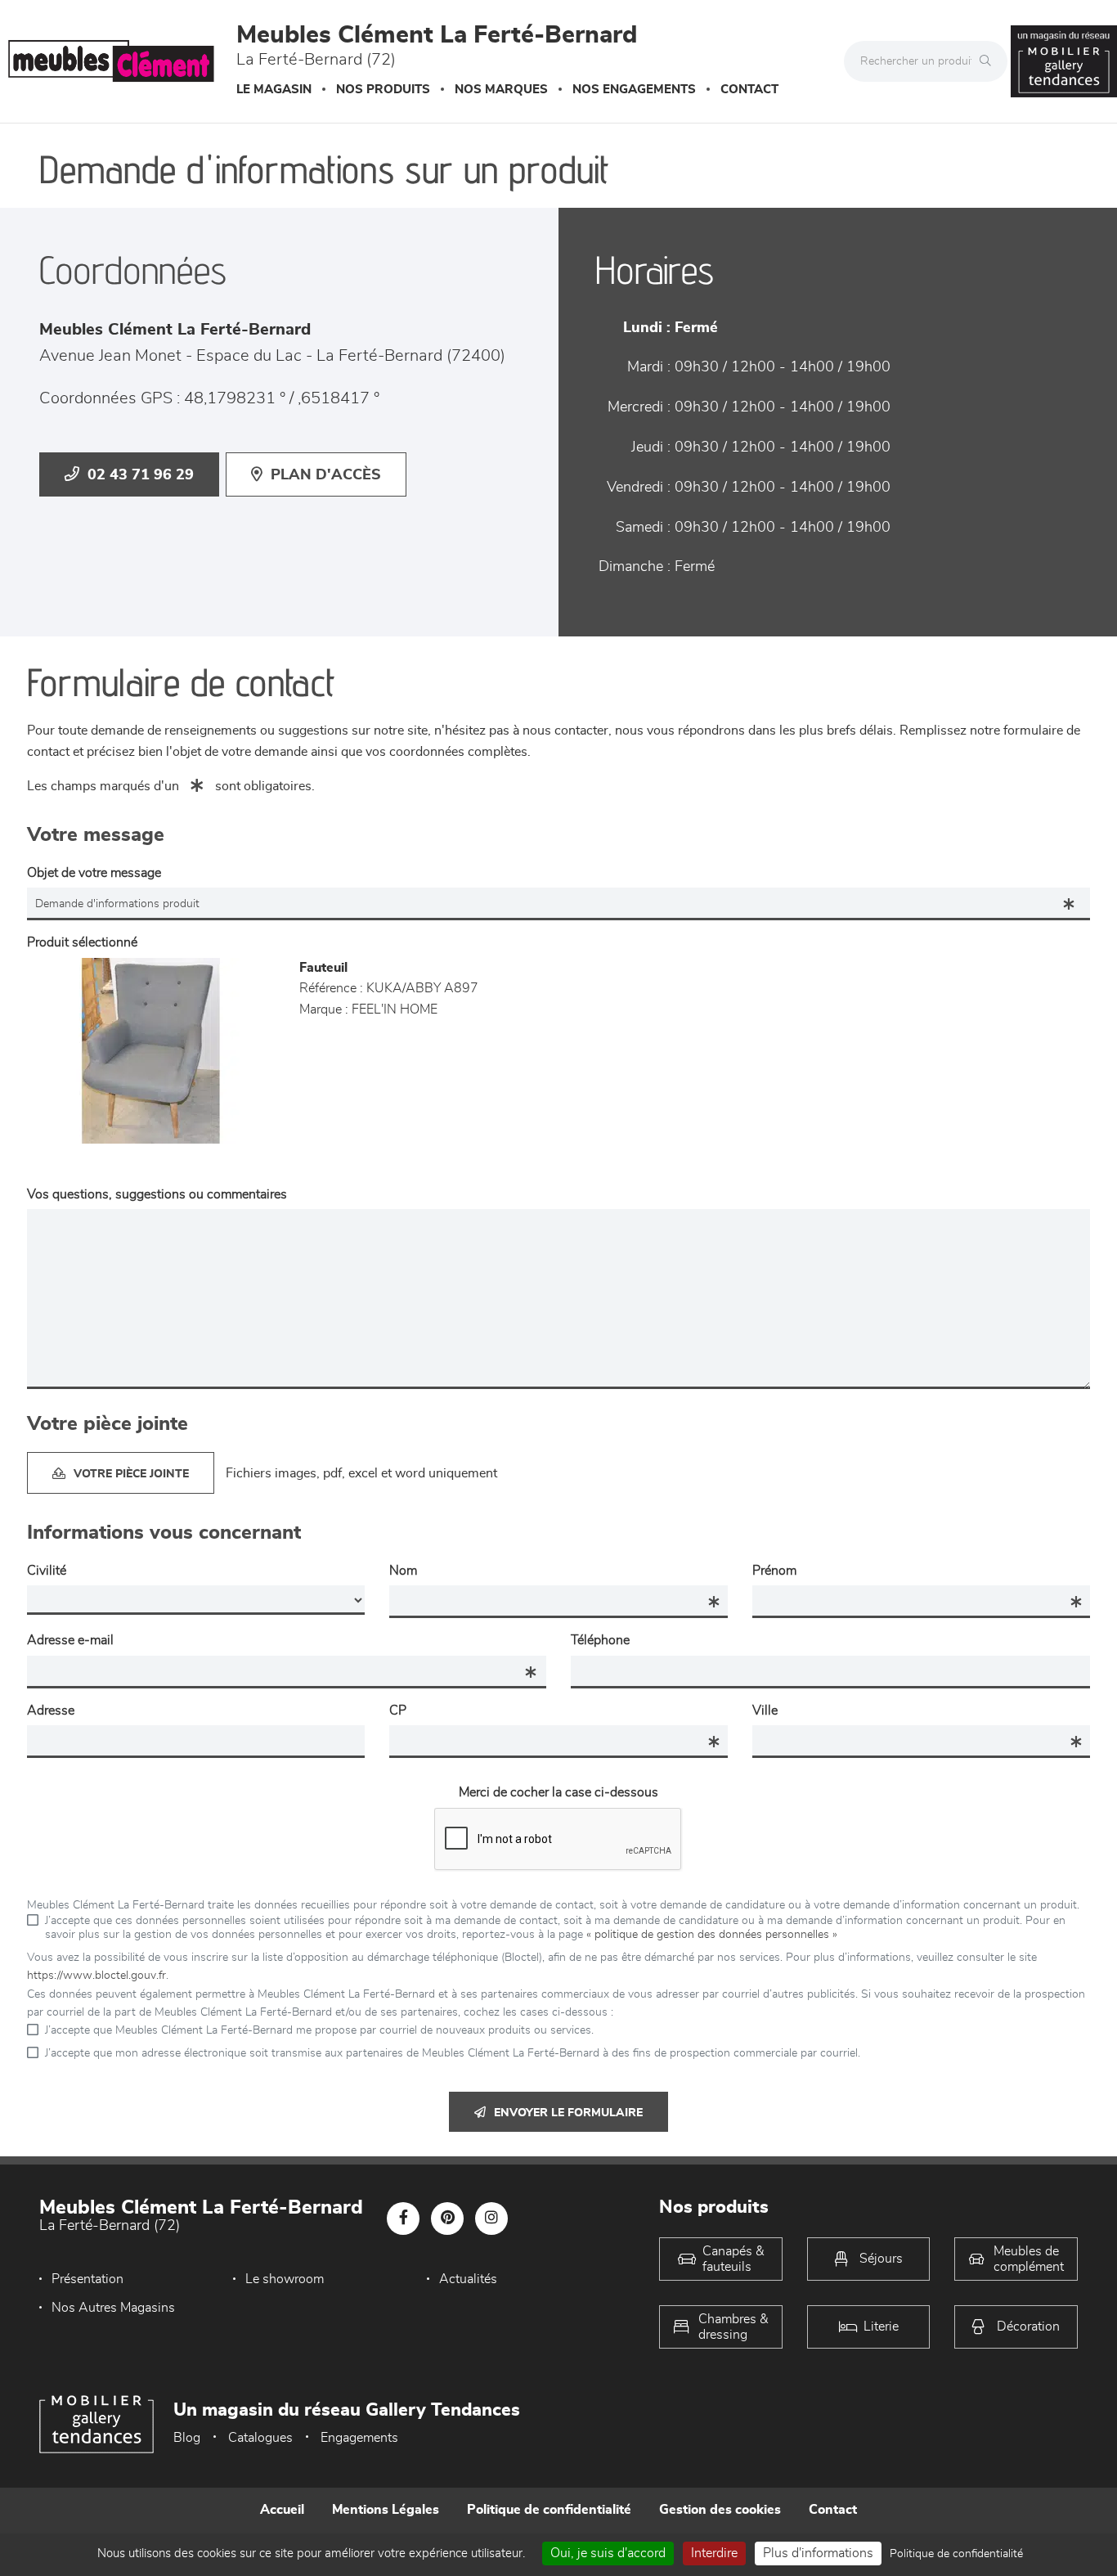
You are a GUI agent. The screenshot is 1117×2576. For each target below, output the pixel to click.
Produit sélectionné (82, 942)
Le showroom (285, 2279)
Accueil (282, 2510)
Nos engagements (634, 90)
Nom (403, 1571)
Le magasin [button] (274, 90)
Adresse (51, 1711)
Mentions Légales (386, 2510)
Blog (187, 2438)
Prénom (774, 1571)
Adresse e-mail (70, 1640)
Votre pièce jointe (131, 1474)
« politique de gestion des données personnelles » (712, 1935)
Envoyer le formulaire (568, 2113)
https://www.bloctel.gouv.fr (96, 1976)
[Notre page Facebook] (403, 2219)
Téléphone (600, 1640)
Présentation (87, 2279)
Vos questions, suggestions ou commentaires (157, 1194)
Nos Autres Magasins (113, 2308)
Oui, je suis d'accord (608, 2553)
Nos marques (501, 90)
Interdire (714, 2553)
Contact (749, 90)
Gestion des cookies (720, 2510)
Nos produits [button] (383, 90)
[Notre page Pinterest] (447, 2219)
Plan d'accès (326, 475)
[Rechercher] (989, 61)
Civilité (47, 1571)
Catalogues (260, 2438)
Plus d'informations (818, 2553)
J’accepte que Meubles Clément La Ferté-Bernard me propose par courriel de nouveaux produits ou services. (319, 2030)
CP (398, 1711)
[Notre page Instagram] (491, 2219)
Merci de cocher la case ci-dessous (558, 1792)
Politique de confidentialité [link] (956, 2554)
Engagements (359, 2438)
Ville (765, 1711)
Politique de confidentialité (549, 2510)
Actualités (468, 2279)
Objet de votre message (94, 873)
